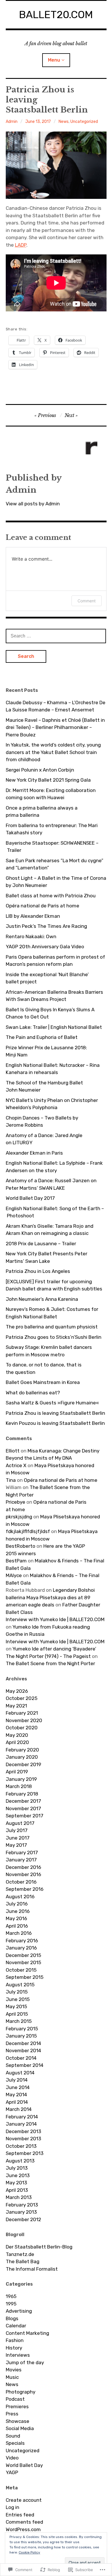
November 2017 (23, 1808)
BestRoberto (21, 1546)
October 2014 (21, 2058)
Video (12, 2458)
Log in (12, 2507)
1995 (11, 2304)
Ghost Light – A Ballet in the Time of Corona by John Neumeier (56, 882)
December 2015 (23, 1955)
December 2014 (23, 2043)
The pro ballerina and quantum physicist (52, 1327)
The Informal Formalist (32, 2269)
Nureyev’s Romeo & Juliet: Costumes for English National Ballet (52, 1313)
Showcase (18, 2421)
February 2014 (22, 2117)
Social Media (20, 2428)
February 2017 (22, 1852)
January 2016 (21, 1948)
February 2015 (22, 2029)
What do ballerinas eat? (33, 1393)
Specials (15, 2443)
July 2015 (17, 1992)
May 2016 (16, 1918)
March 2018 (19, 1786)
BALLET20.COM (56, 15)
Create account (24, 2500)
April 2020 (17, 1742)
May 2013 (16, 2183)
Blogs (12, 2318)
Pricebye (16, 1502)
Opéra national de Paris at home (43, 906)
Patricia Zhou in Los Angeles (38, 1271)
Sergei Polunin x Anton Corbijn (40, 770)
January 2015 (21, 2036)
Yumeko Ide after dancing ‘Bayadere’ (54, 1649)
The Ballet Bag (23, 2261)
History (14, 2348)
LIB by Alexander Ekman (33, 916)
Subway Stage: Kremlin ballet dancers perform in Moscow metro (49, 1351)
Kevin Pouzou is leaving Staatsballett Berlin (55, 1423)
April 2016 (17, 1926)
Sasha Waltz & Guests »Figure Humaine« (52, 1403)
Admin (12, 122)
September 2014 (25, 2065)
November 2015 (23, 1962)
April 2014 (17, 2102)
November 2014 (23, 2050)
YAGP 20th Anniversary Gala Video (45, 947)
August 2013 (20, 2161)
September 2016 (25, 1889)
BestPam (16, 1561)
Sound (13, 2436)
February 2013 (22, 2205)
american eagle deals (30, 1605)
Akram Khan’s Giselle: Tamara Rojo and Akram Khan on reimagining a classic (50, 1230)
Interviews (18, 2355)
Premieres (17, 2406)
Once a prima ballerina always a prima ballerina (42, 812)
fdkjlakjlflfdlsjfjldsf (28, 1531)
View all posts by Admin (33, 504)
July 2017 (17, 1830)
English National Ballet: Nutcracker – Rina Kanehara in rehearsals (53, 1069)
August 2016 (20, 1897)
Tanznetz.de (20, 2254)
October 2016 (21, 1882)
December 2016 (23, 1867)
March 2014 (19, 2109)
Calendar (16, 2326)
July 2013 (17, 2168)
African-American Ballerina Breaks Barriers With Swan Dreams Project (54, 996)
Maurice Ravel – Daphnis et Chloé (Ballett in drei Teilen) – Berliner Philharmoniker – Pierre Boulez (55, 727)
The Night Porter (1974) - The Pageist (48, 1656)
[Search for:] (56, 636)
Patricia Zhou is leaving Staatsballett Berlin (55, 1413)
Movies (14, 2370)
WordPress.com (23, 2529)
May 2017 (16, 1845)
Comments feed (24, 2522)
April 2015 (17, 2014)
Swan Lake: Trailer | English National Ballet (54, 1027)
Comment (87, 601)
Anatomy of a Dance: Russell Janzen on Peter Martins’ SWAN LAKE (51, 1184)
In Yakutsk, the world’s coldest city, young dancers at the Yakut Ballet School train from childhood (53, 752)
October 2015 (21, 1970)
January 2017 (21, 1860)
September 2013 (25, 2153)
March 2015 (19, 2021)
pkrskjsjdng (19, 1517)
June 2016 (18, 1911)
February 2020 (22, 1750)
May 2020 (17, 1735)
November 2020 (24, 1720)
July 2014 (17, 2080)
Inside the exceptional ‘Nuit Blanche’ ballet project (47, 978)
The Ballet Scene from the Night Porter (50, 1663)
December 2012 (23, 2219)
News (64, 122)
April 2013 (17, 2190)
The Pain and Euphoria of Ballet (42, 1037)
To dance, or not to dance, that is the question (44, 1368)
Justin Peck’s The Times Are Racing (46, 926)
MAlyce (14, 1575)
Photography (21, 2392)
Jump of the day (25, 2362)
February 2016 (22, 1941)
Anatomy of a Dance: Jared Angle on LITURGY (44, 1139)
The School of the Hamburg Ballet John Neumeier (44, 1086)
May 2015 (16, 2006)
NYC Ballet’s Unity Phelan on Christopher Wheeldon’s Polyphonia (52, 1104)
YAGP (12, 2472)
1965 (11, 2296)
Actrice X (16, 1465)
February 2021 (22, 1713)
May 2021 (16, 1706)
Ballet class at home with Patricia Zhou (51, 896)
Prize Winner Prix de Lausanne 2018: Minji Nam (46, 1051)
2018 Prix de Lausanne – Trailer (41, 1244)
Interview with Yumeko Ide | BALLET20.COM (55, 1619)
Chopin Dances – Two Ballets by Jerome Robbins (42, 1122)
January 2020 (22, 1757)
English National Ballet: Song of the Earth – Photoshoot (55, 1212)
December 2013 (23, 2131)
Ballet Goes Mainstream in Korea (43, 1382)
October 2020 (22, 1728)
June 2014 (18, 2087)
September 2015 (25, 1977)
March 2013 (19, 2197)
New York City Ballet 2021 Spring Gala (48, 780)
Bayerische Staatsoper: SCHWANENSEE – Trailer (52, 847)
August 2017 (20, 1823)
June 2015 (18, 1999)
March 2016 (19, 1933)
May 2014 (16, 2095)
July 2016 (17, 1904)
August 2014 (20, 2073)
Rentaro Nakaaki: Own (31, 936)
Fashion (15, 2340)
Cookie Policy (29, 2552)
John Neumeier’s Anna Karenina (42, 1299)
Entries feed (20, 2515)
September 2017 (25, 1816)
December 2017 (23, 1801)
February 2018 (22, 1794)
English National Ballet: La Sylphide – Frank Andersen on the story (54, 1167)
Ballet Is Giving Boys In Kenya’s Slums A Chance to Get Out (50, 1013)
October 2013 (21, 2146)
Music (12, 2377)
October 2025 (22, 1698)
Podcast (15, 2399)
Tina (11, 1480)
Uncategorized (84, 122)
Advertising (19, 2311)
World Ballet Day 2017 (30, 1198)
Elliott (13, 1451)
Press (12, 2414)
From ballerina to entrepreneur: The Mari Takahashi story (52, 829)
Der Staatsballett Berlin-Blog (39, 2247)
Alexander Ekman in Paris (34, 1153)
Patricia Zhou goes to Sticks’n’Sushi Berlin (54, 1337)
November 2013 (23, 2139)
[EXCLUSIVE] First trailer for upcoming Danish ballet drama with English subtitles (54, 1285)
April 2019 (17, 1772)
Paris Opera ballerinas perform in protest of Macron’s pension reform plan (55, 961)
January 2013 (21, 2212)
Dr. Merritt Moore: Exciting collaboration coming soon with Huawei (51, 794)
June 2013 (18, 2175)
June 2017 (18, 1838)
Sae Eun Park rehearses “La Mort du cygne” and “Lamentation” (55, 864)
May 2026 (17, 1691)
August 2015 (20, 1985)
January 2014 (21, 2124)
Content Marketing (27, 2333)
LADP (21, 245)
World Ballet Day (24, 2465)
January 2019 (21, 1779)
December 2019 (23, 1764)
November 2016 (23, 1874)
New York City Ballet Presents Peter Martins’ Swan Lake (47, 1257)
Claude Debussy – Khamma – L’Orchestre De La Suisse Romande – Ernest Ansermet (56, 706)
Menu (54, 60)
